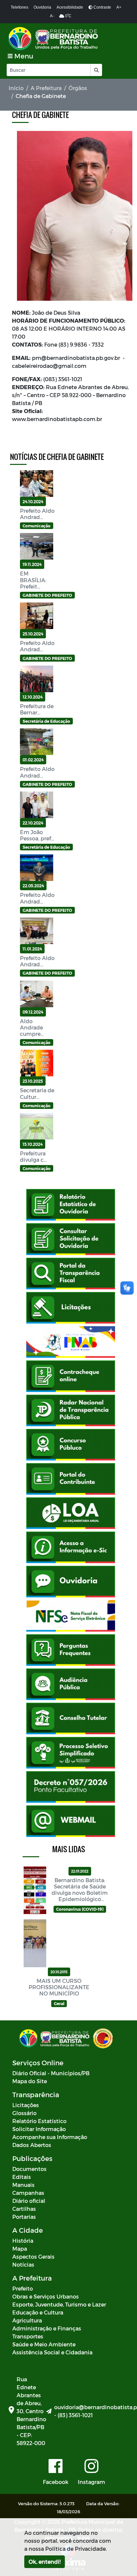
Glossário (24, 2113)
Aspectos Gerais (33, 2256)
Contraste (102, 7)
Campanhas (28, 2193)
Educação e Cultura (38, 2312)
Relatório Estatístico (39, 2121)
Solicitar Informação (39, 2129)
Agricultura (27, 2320)
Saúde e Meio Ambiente (44, 2344)
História (23, 2241)
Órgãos (78, 88)
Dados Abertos (32, 2145)
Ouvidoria (42, 7)
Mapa (20, 2249)
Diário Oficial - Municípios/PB (51, 2073)
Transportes (28, 2336)
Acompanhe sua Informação (50, 2137)
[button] (96, 70)
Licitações (26, 2105)
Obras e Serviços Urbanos (46, 2296)
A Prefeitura (46, 88)
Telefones (19, 7)
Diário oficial (29, 2201)
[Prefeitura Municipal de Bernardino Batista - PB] (54, 38)
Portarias (24, 2217)
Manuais (23, 2185)
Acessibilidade (70, 7)
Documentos (29, 2169)
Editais (22, 2177)
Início (16, 88)
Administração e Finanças (47, 2328)
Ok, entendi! (45, 2562)
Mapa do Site (30, 2081)
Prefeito (23, 2288)
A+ (119, 7)
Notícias (23, 2264)
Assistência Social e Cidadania (52, 2352)
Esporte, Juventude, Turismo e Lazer (59, 2304)
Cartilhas (24, 2209)
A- (52, 16)
